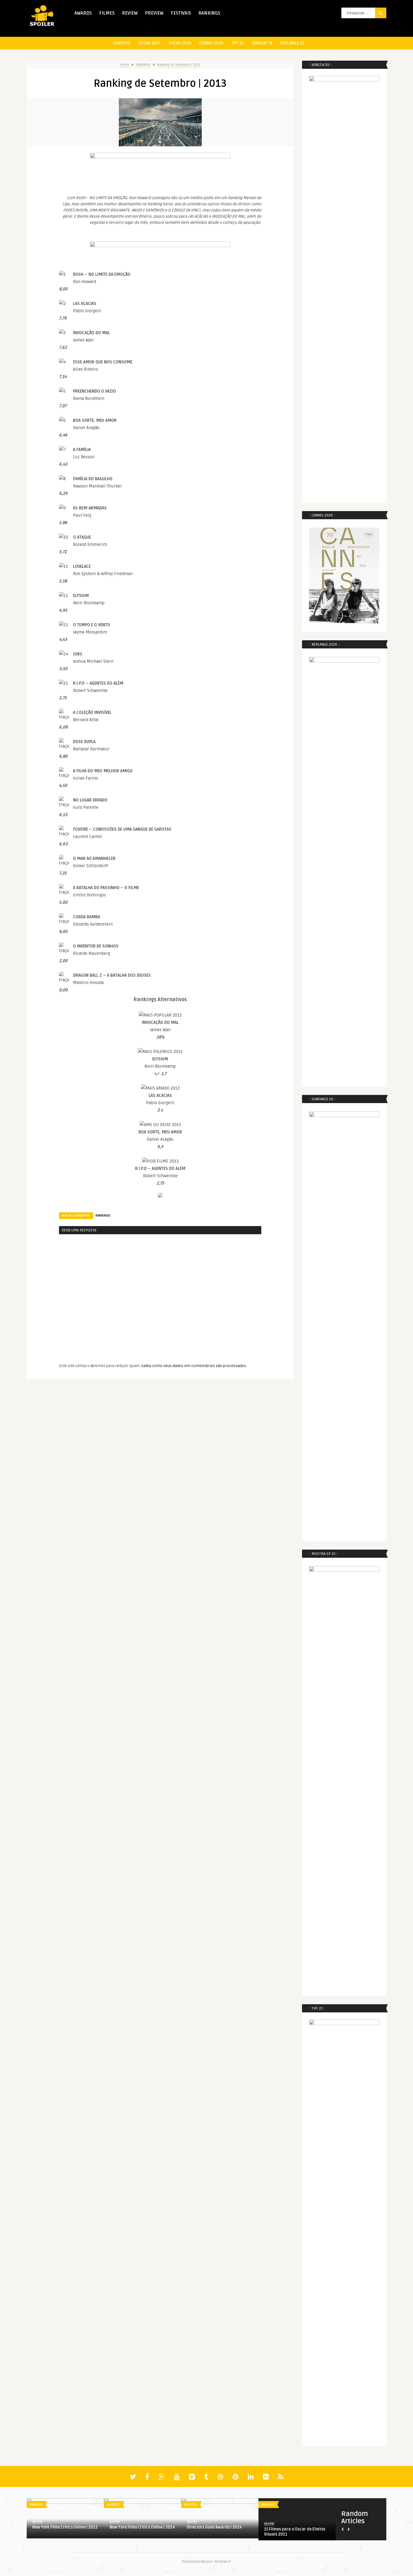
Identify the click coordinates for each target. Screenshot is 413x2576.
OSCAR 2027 (150, 43)
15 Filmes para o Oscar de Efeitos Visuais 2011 (295, 2532)
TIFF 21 (238, 43)
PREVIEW (154, 13)
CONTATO (122, 43)
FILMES (107, 13)
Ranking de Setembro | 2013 (179, 65)
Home (125, 65)
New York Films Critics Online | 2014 (142, 2527)
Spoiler (38, 2522)
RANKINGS (209, 13)
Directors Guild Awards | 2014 (214, 2527)
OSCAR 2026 (180, 43)
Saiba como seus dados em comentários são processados (194, 1366)
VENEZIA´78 (262, 43)
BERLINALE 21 (292, 43)
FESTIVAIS (181, 13)
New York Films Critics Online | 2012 (65, 2527)
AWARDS (83, 13)
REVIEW (130, 13)
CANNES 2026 (211, 43)
